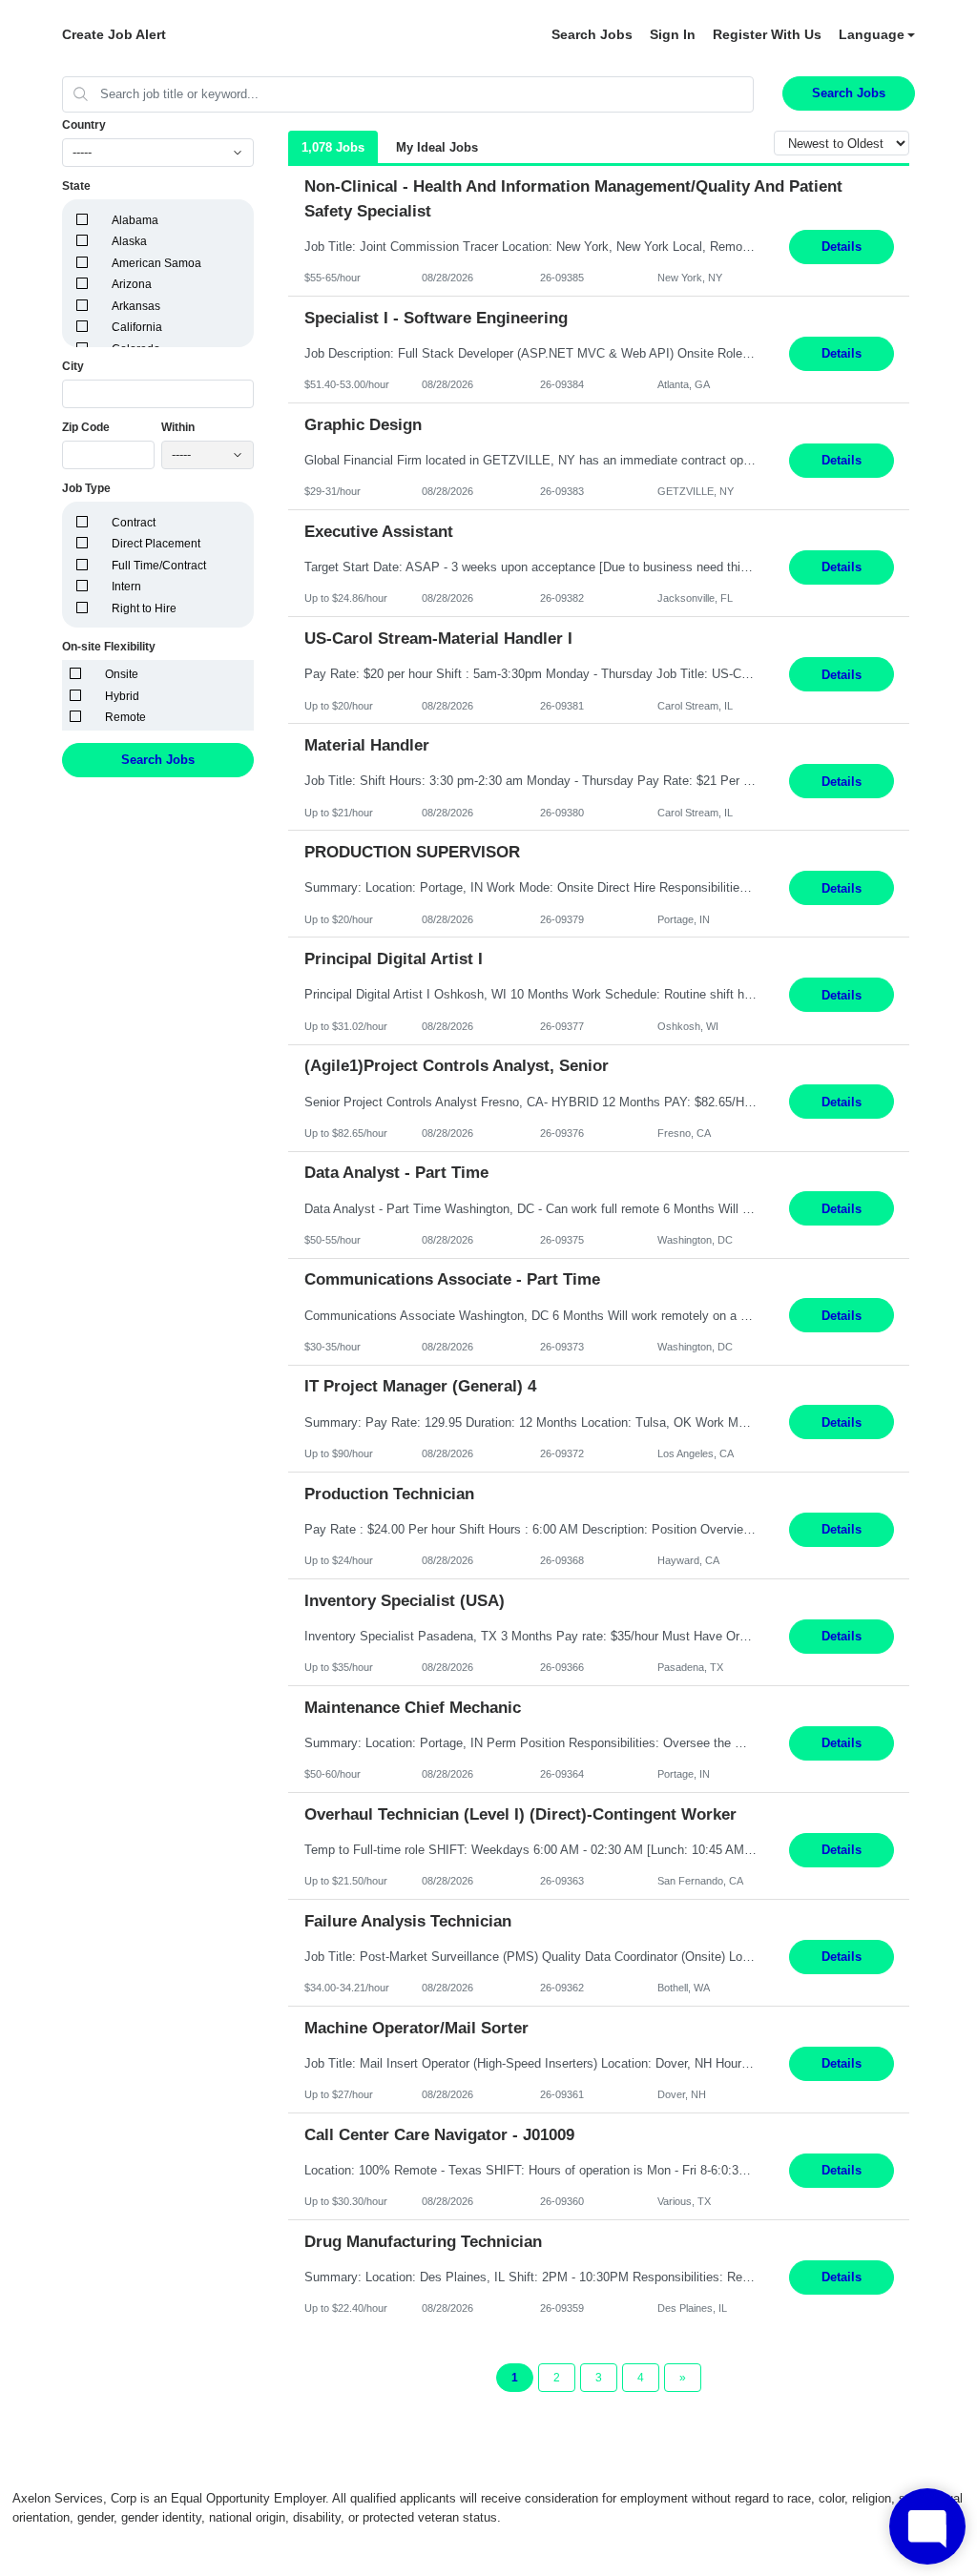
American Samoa (156, 263)
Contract (134, 523)
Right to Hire (144, 608)
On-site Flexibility (109, 647)
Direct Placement (156, 544)
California (137, 327)
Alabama (135, 220)
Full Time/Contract (159, 566)
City (73, 366)
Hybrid (122, 696)
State (76, 186)
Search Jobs (592, 34)
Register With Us (767, 34)
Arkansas (136, 306)
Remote (125, 717)
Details (842, 247)
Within (178, 427)
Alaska (129, 241)
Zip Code (86, 427)
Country (84, 125)
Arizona (132, 284)
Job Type (86, 488)
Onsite (122, 674)
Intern (126, 587)
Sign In (673, 34)
